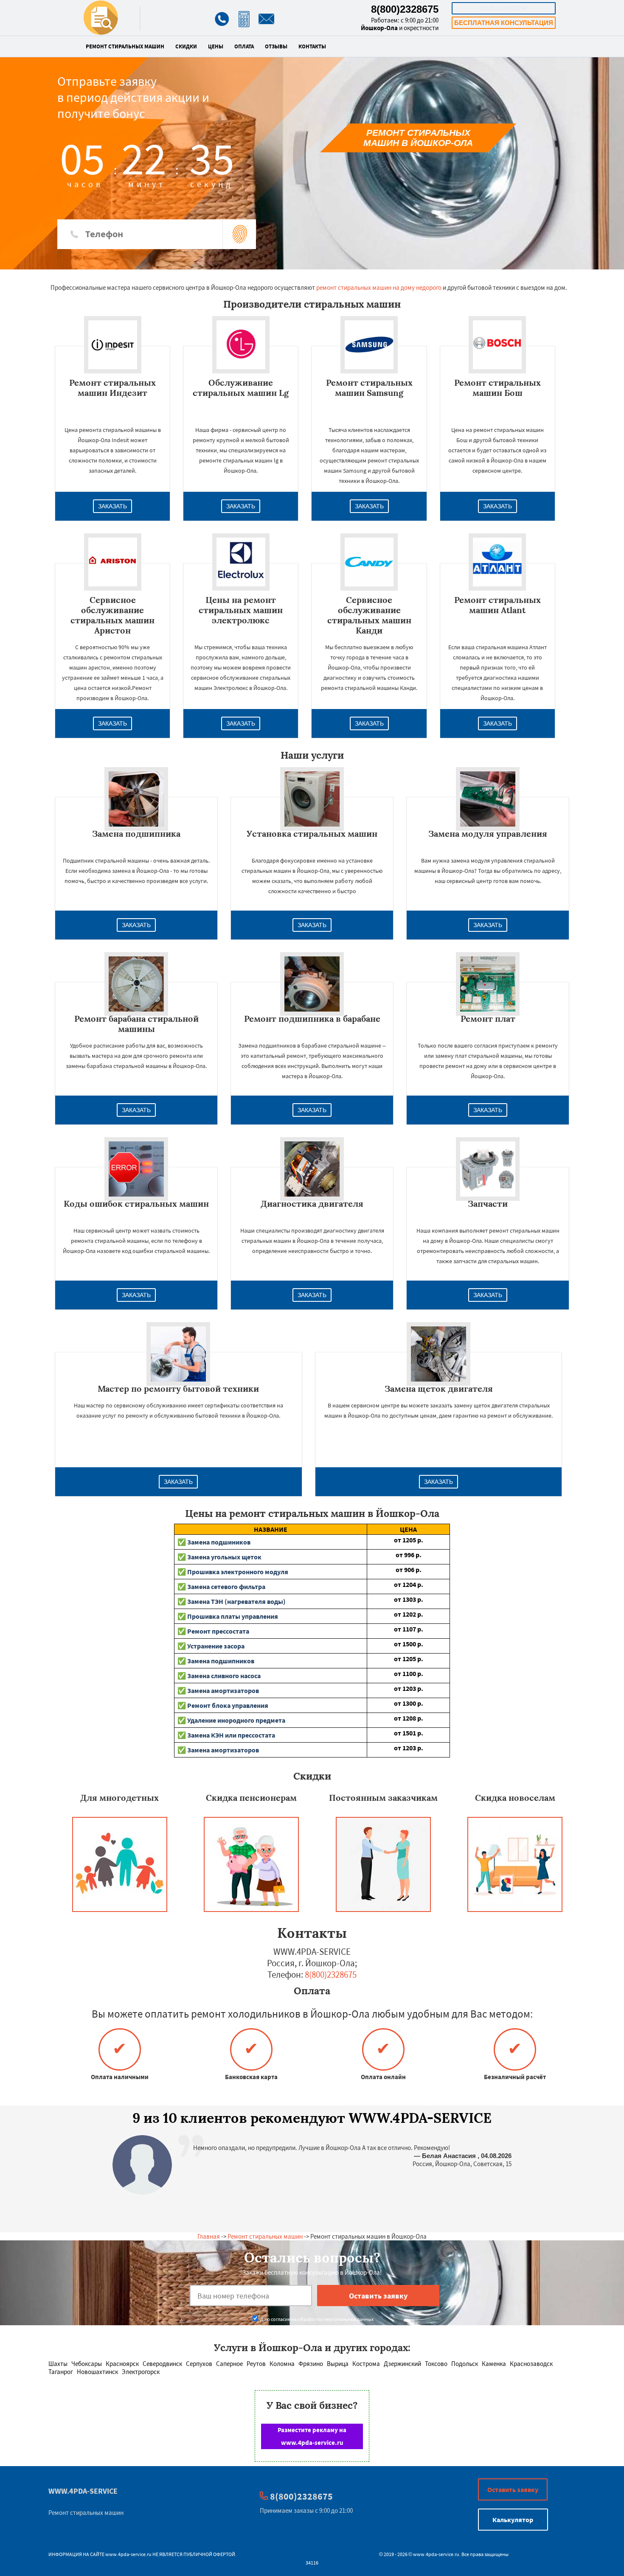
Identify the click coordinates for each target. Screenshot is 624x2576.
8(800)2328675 (405, 9)
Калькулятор (503, 8)
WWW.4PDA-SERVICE (83, 2491)
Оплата (244, 47)
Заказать (112, 506)
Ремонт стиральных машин (125, 47)
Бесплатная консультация (504, 23)
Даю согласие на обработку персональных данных (316, 2319)
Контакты (312, 47)
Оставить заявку (513, 2489)
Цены (216, 47)
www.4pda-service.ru (128, 2554)
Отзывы (276, 47)
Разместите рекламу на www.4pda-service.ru (312, 2436)
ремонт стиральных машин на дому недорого (379, 287)
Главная (209, 2236)
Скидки (186, 47)
